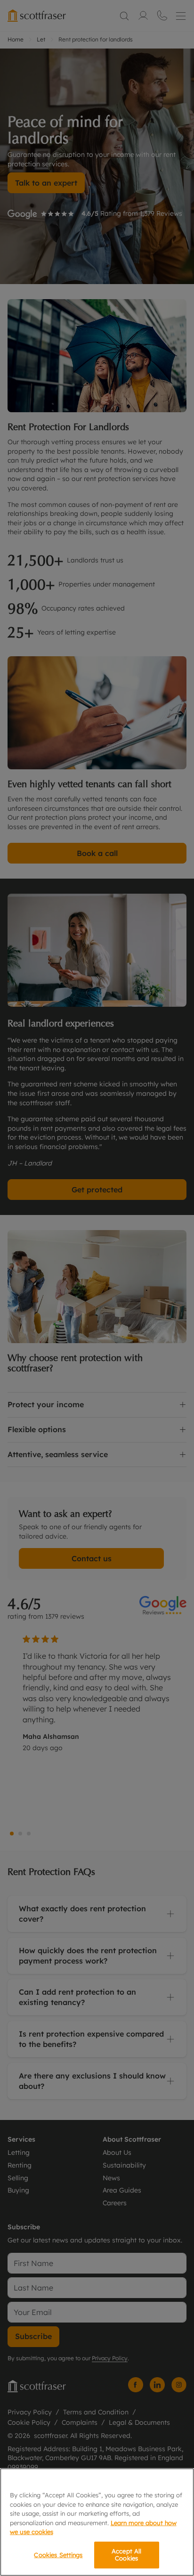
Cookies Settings (58, 2555)
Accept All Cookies (126, 2555)
